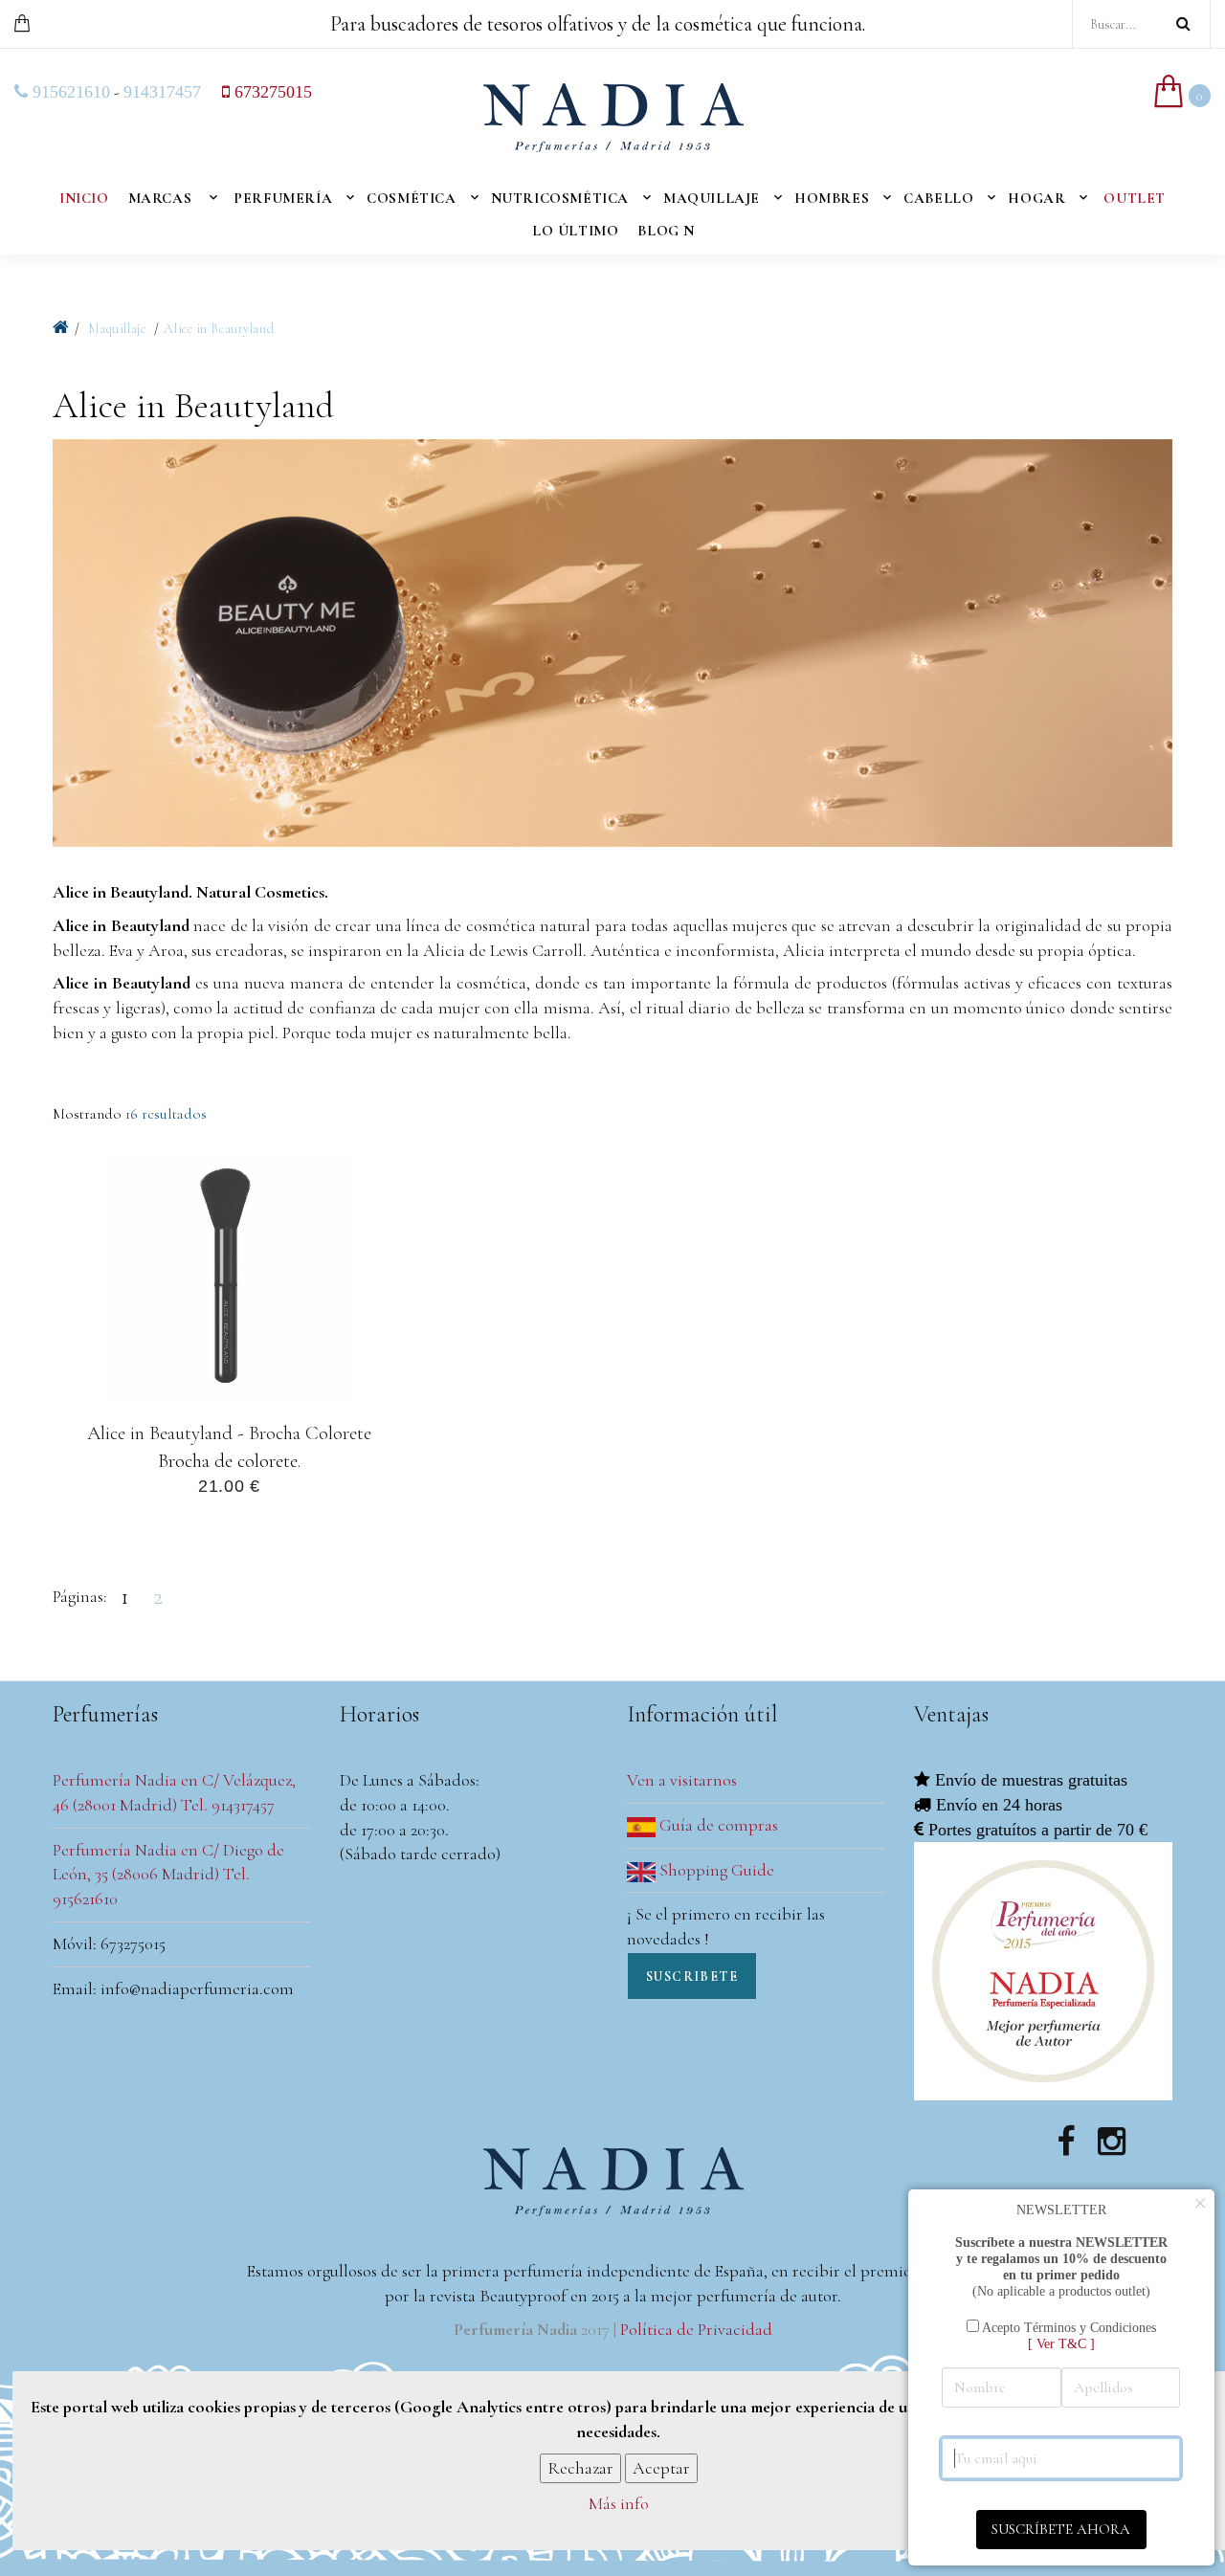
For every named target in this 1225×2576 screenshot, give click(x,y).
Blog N (666, 231)
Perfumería (283, 198)
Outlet (1135, 198)
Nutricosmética (560, 198)
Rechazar (580, 2468)
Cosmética (411, 198)
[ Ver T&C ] (1061, 2343)
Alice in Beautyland (219, 329)
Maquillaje (712, 198)
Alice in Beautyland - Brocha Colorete (229, 1432)
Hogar (1036, 198)
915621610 (69, 92)
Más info (619, 2504)
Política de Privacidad (696, 2329)
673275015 (271, 92)
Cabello (938, 198)
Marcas (160, 198)
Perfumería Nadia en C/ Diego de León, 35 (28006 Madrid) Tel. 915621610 (168, 1874)
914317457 (162, 92)
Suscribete (692, 1976)
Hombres (832, 198)
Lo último (575, 231)
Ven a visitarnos (682, 1780)
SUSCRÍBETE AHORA (1061, 2529)
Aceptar (661, 2468)
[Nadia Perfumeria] (61, 328)
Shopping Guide (715, 1870)
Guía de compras (717, 1825)
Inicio (84, 198)
